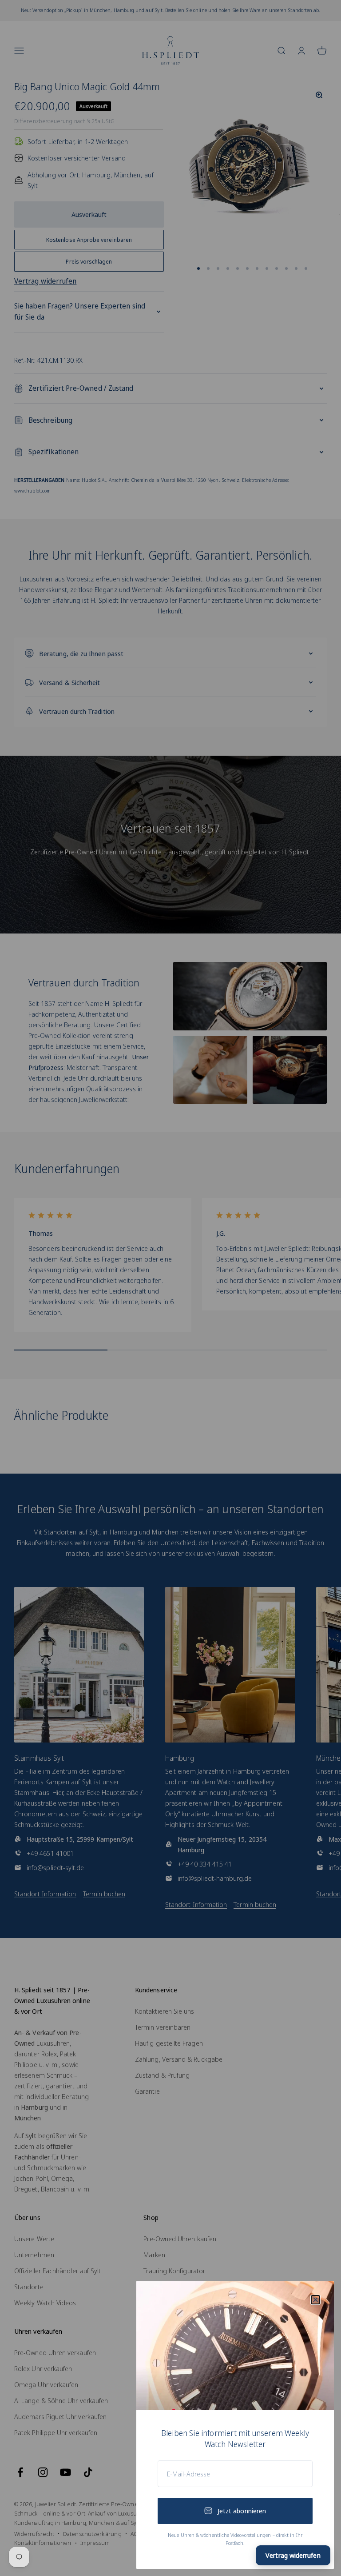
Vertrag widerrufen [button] (293, 2555)
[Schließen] (315, 2300)
